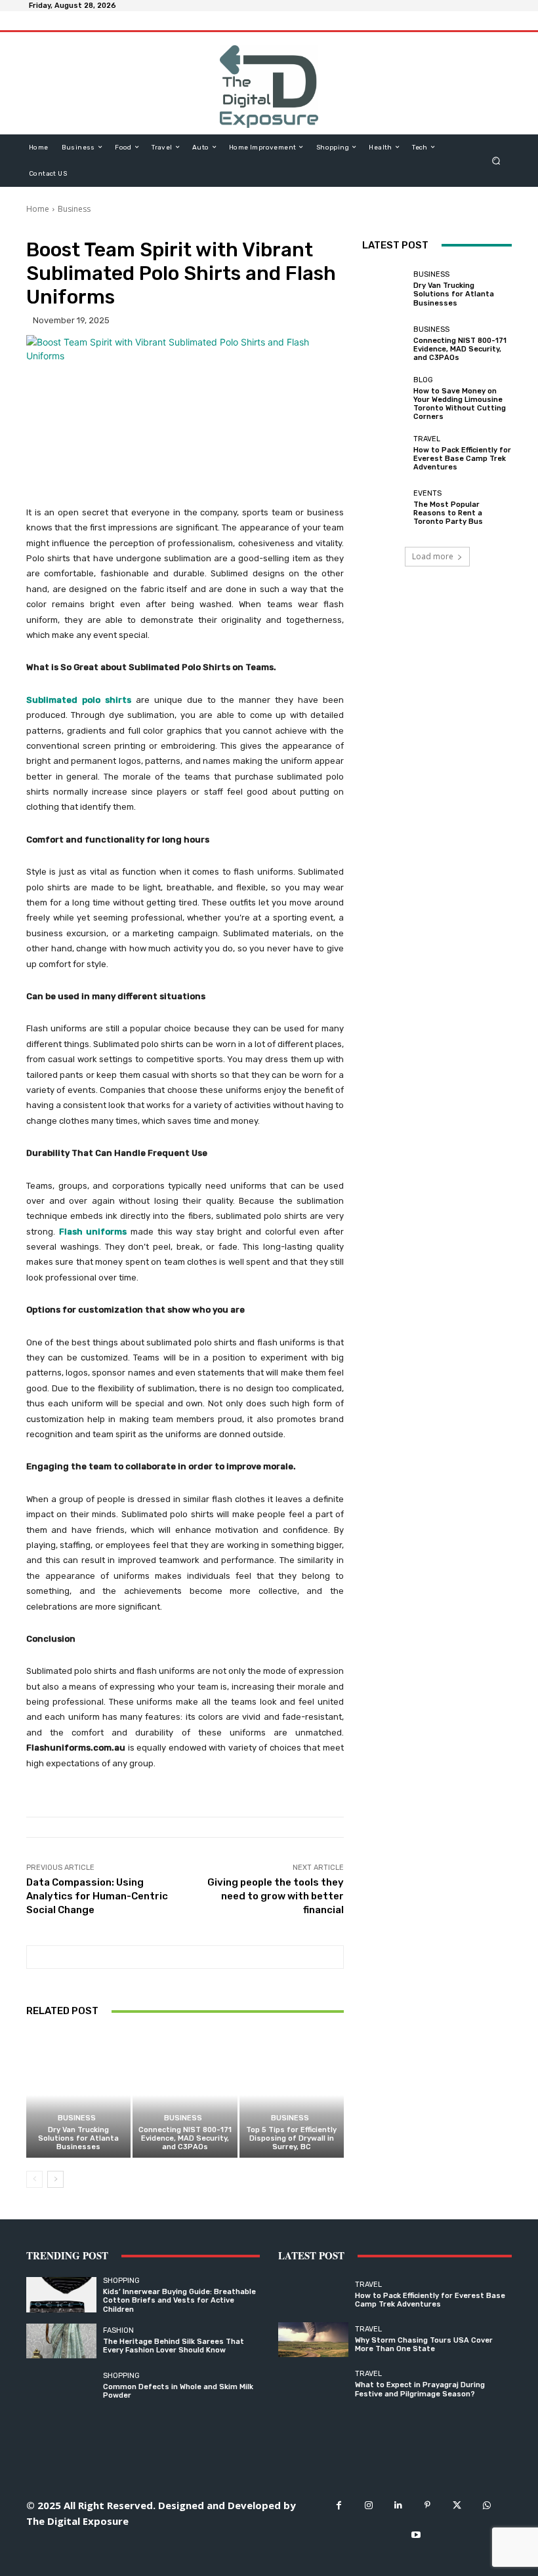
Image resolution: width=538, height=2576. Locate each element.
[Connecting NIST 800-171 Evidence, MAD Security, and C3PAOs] (185, 2095)
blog (423, 380)
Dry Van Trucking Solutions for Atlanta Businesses (78, 2138)
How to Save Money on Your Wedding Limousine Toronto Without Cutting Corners (460, 404)
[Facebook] (339, 2506)
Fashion (118, 2330)
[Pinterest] (427, 2506)
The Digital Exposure (77, 2521)
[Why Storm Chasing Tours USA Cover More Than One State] (313, 2340)
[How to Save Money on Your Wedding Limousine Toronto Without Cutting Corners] (384, 399)
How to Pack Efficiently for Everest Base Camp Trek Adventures (462, 459)
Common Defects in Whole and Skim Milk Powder (178, 2391)
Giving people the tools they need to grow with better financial (276, 1896)
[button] (496, 160)
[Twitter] (457, 2506)
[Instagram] (368, 2506)
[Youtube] (416, 2535)
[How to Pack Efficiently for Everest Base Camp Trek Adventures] (384, 453)
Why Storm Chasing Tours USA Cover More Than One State (424, 2345)
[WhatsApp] (486, 2506)
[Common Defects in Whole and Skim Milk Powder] (61, 2386)
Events (427, 493)
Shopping (121, 2281)
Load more (433, 556)
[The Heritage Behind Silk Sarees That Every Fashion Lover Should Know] (61, 2341)
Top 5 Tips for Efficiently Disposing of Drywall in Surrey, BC (291, 2138)
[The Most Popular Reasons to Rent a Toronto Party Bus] (384, 508)
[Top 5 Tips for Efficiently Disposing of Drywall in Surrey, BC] (292, 2095)
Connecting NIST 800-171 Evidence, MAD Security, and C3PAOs (185, 2138)
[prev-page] (34, 2179)
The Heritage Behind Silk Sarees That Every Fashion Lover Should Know (174, 2346)
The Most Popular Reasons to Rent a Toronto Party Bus (448, 513)
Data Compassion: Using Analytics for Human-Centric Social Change (97, 1896)
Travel (427, 439)
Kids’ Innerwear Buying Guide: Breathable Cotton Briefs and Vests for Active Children (179, 2300)
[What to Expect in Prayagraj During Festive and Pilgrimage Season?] (313, 2384)
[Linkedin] (398, 2506)
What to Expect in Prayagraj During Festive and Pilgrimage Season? (420, 2389)
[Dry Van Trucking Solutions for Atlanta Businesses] (78, 2095)
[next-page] (55, 2179)
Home (38, 209)
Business (74, 209)
